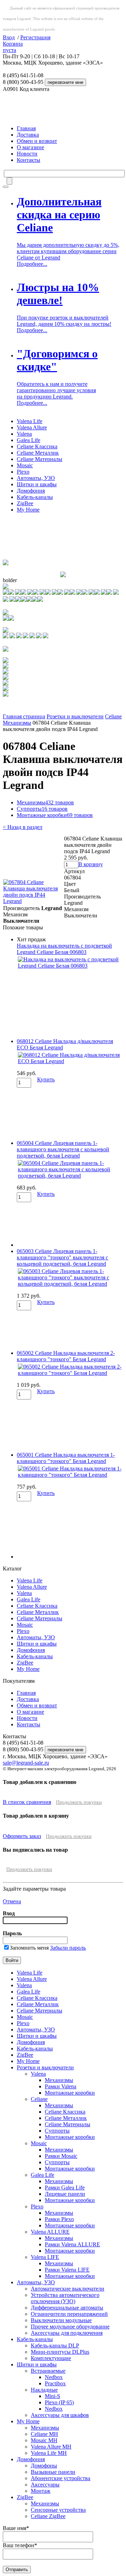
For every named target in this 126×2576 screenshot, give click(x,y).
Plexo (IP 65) (59, 2402)
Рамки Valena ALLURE (72, 2244)
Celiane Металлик (38, 453)
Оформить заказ (22, 1836)
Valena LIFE (45, 2257)
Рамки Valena (61, 2086)
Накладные (44, 2390)
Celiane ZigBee (48, 2516)
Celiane (113, 716)
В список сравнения (27, 1802)
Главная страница (24, 716)
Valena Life (30, 421)
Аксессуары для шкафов (60, 2415)
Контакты (29, 160)
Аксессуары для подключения (67, 2333)
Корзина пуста (13, 47)
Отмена (12, 1901)
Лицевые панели (65, 2194)
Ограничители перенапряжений (69, 2314)
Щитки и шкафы (37, 484)
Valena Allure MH (51, 2447)
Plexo (23, 472)
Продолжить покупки (79, 1802)
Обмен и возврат (37, 141)
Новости (27, 154)
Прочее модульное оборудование (70, 2327)
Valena (24, 434)
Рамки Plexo (59, 2219)
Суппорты (42, 809)
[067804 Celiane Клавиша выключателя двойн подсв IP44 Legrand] (33, 901)
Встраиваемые (48, 2371)
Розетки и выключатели (75, 716)
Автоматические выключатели (68, 2289)
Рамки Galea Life (65, 2188)
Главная (26, 128)
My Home (28, 510)
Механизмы (17, 723)
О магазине (30, 147)
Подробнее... (32, 264)
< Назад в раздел (23, 827)
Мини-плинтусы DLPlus (60, 2352)
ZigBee (25, 503)
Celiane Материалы (40, 459)
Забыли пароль (68, 1948)
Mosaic (25, 465)
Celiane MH (44, 2434)
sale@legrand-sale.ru (26, 1763)
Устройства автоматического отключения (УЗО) (65, 2298)
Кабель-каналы (35, 497)
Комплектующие (51, 2358)
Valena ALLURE (50, 2232)
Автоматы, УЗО (36, 478)
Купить (46, 1079)
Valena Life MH (49, 2453)
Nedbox (54, 2377)
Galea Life (29, 440)
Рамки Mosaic (61, 2156)
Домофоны (44, 2466)
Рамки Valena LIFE (67, 2270)
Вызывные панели (53, 2472)
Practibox (55, 2383)
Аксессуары (45, 2485)
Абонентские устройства (61, 2478)
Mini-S (52, 2396)
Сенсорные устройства (58, 2510)
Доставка (28, 135)
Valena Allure (32, 427)
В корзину (91, 864)
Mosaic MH (44, 2440)
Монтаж (41, 2491)
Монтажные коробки (55, 815)
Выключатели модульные (61, 2320)
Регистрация (35, 37)
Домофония (31, 491)
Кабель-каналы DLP (55, 2346)
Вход (9, 37)
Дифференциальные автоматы (67, 2308)
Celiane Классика (37, 446)
